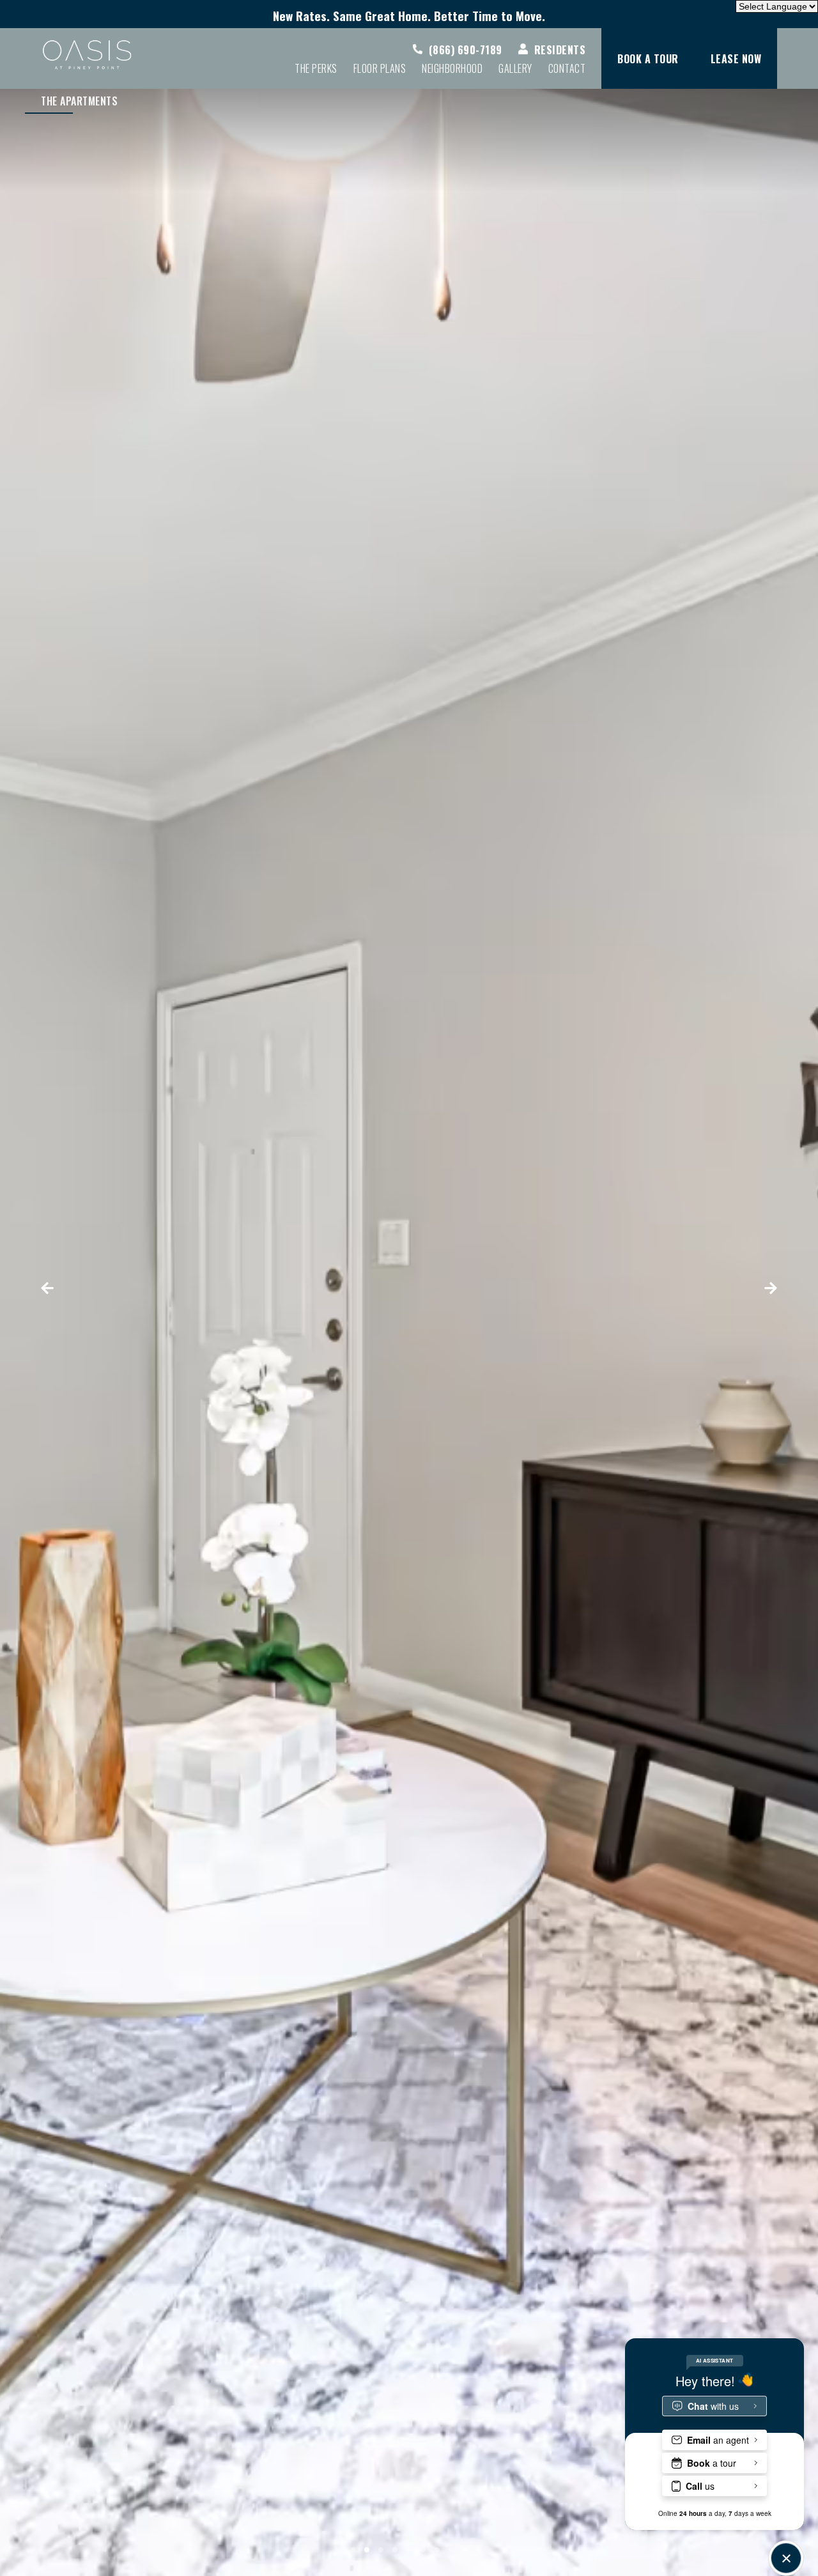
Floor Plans (380, 68)
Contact (567, 68)
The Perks (316, 68)
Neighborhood (452, 68)
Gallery (515, 68)
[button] (66, 1288)
